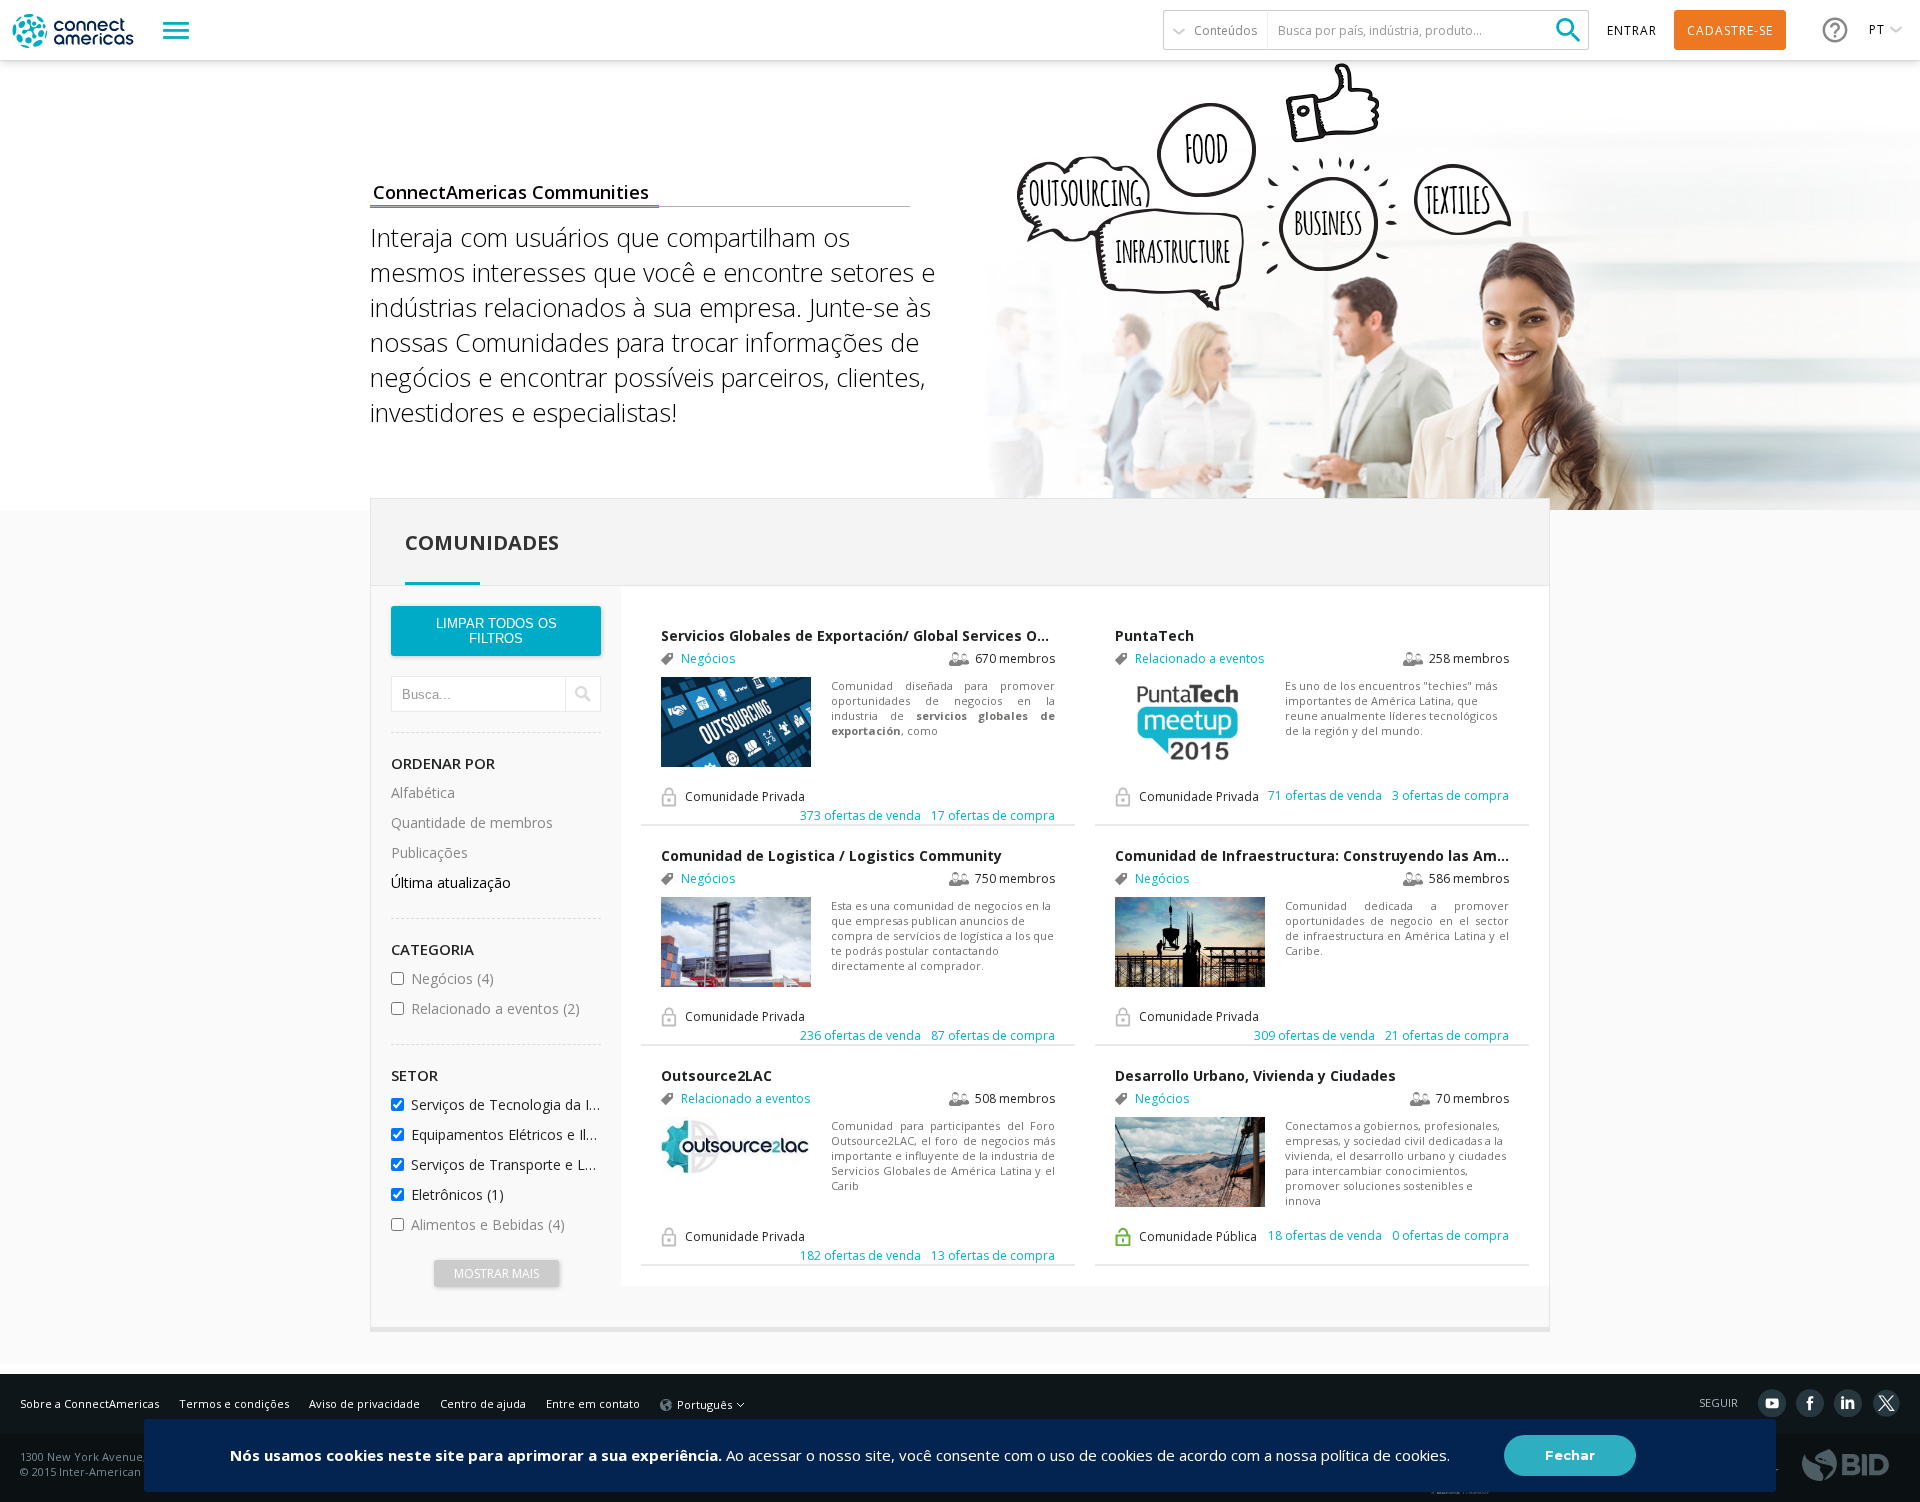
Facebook (1810, 1403)
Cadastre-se (1730, 30)
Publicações (429, 852)
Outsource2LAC (716, 1075)
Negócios (502, 978)
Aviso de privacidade (364, 1403)
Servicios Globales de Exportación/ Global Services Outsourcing (858, 635)
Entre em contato (593, 1403)
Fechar (1570, 1455)
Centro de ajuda (483, 1403)
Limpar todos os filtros (496, 631)
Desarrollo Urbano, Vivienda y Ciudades (1255, 1075)
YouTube (1772, 1403)
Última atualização (451, 882)
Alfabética (423, 792)
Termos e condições (234, 1403)
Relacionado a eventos (502, 1008)
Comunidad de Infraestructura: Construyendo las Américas (1312, 855)
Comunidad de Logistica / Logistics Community (831, 855)
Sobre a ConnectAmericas (89, 1403)
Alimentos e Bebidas (502, 1224)
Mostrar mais (496, 1273)
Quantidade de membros (472, 822)
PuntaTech (1154, 635)
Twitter (1886, 1403)
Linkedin (1848, 1403)
